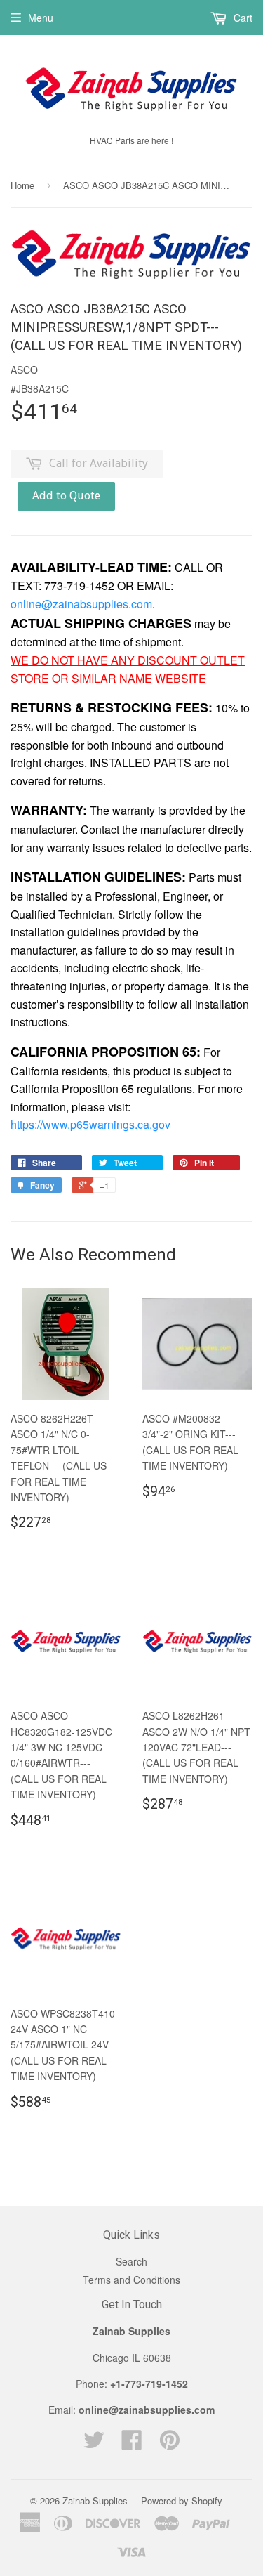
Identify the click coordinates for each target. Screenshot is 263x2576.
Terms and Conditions (131, 2280)
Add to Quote (66, 496)
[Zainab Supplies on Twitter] (94, 2444)
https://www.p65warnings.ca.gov (90, 1124)
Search (131, 2261)
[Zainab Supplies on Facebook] (132, 2444)
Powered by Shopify (182, 2500)
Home (22, 185)
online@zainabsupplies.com (81, 604)
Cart (242, 18)
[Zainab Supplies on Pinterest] (170, 2444)
